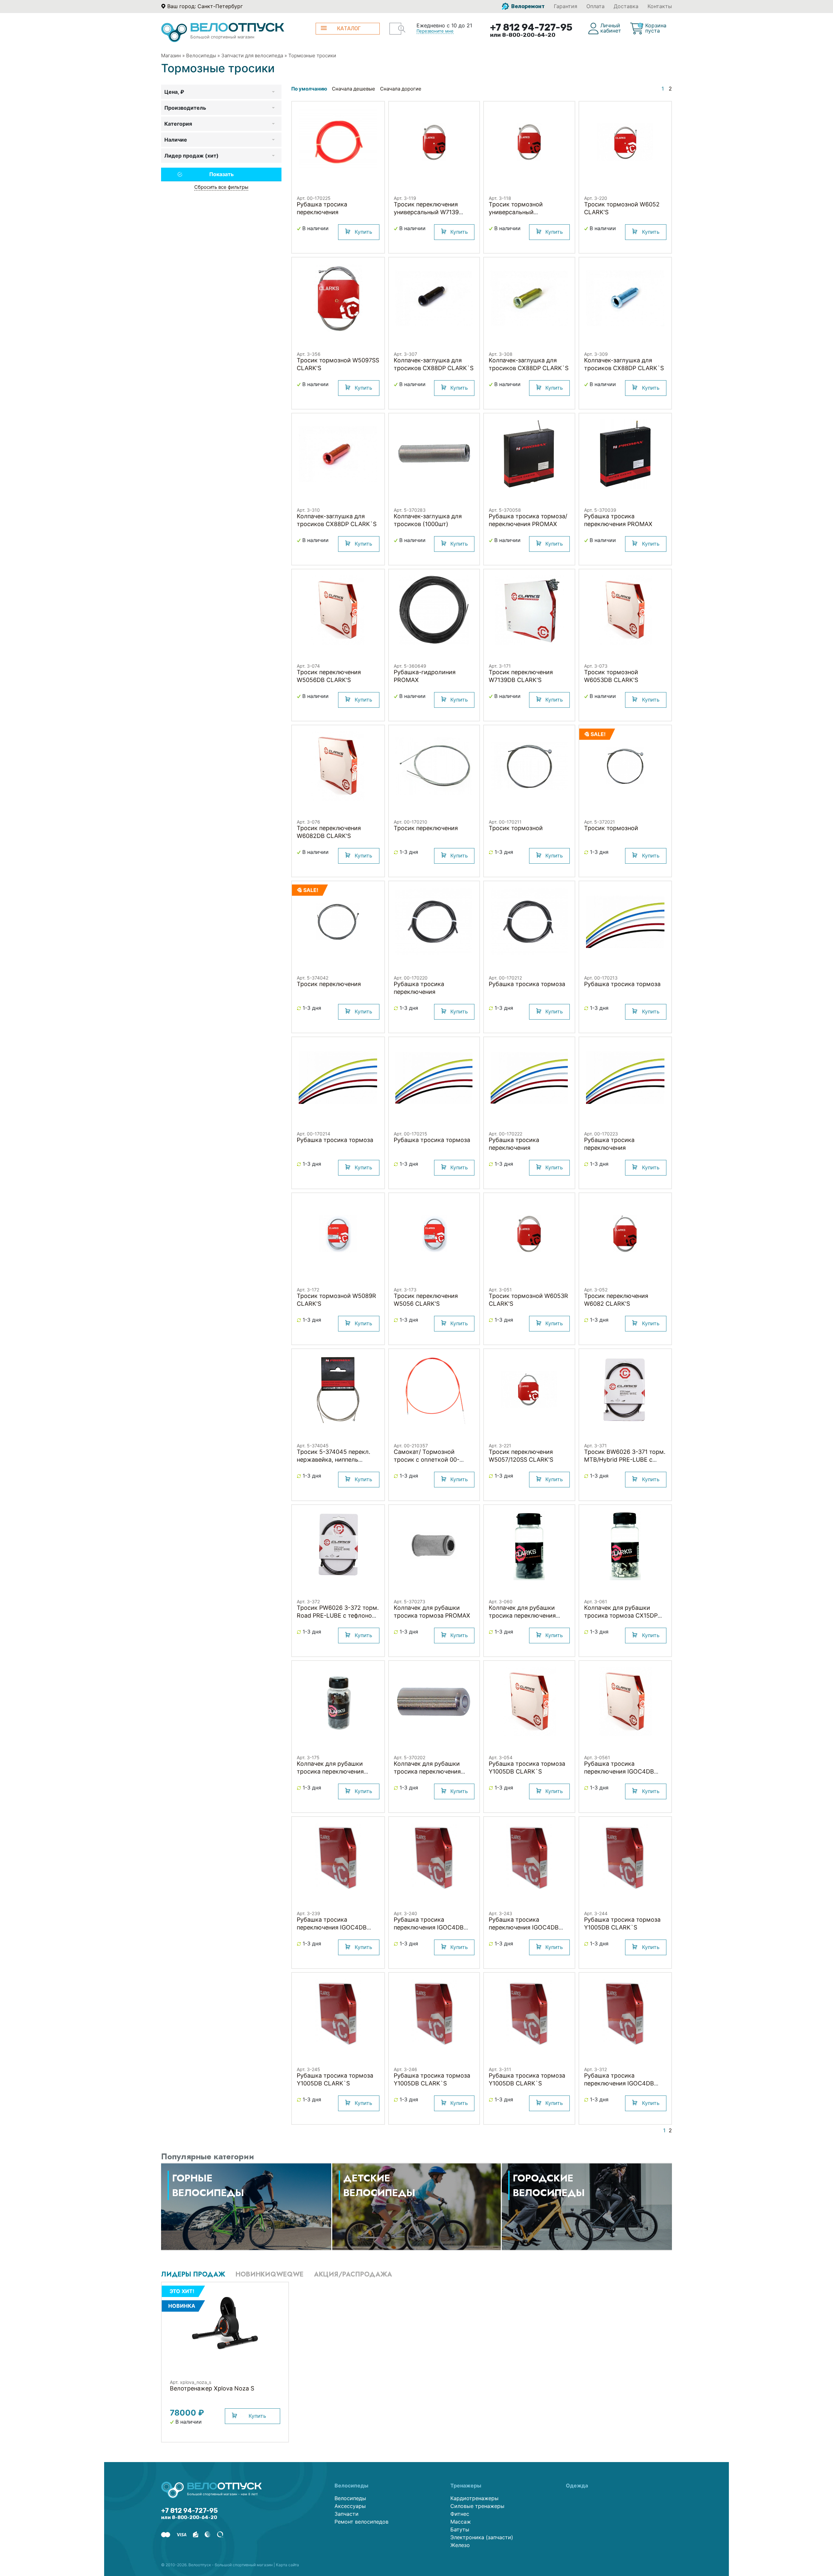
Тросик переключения (426, 828)
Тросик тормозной (516, 828)
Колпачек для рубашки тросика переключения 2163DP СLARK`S (522, 1615)
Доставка (626, 6)
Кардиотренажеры (474, 2498)
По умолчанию (309, 89)
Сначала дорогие (401, 89)
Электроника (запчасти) (482, 2537)
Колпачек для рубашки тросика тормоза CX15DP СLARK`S (621, 1615)
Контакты (660, 6)
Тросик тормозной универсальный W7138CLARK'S (516, 212)
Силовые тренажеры (477, 2506)
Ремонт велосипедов (362, 2522)
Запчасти (347, 2514)
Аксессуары (350, 2506)
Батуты (460, 2529)
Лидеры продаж (193, 2274)
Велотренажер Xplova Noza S (212, 2388)
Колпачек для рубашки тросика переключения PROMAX (427, 1771)
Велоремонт (527, 6)
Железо (460, 2545)
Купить (363, 232)
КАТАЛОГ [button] (349, 28)
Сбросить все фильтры (221, 187)
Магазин (171, 56)
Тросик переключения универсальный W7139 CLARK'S (426, 212)
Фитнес (460, 2514)
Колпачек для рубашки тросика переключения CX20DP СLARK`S (330, 1771)
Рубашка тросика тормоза (527, 984)
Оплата (595, 6)
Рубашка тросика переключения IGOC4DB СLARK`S (619, 1771)
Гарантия (566, 6)
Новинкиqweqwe (270, 2274)
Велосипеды (201, 56)
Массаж (461, 2522)
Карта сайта (287, 2565)
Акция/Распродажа (353, 2274)
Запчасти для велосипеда (252, 56)
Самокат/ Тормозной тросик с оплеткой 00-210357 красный (427, 1460)
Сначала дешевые (354, 89)
